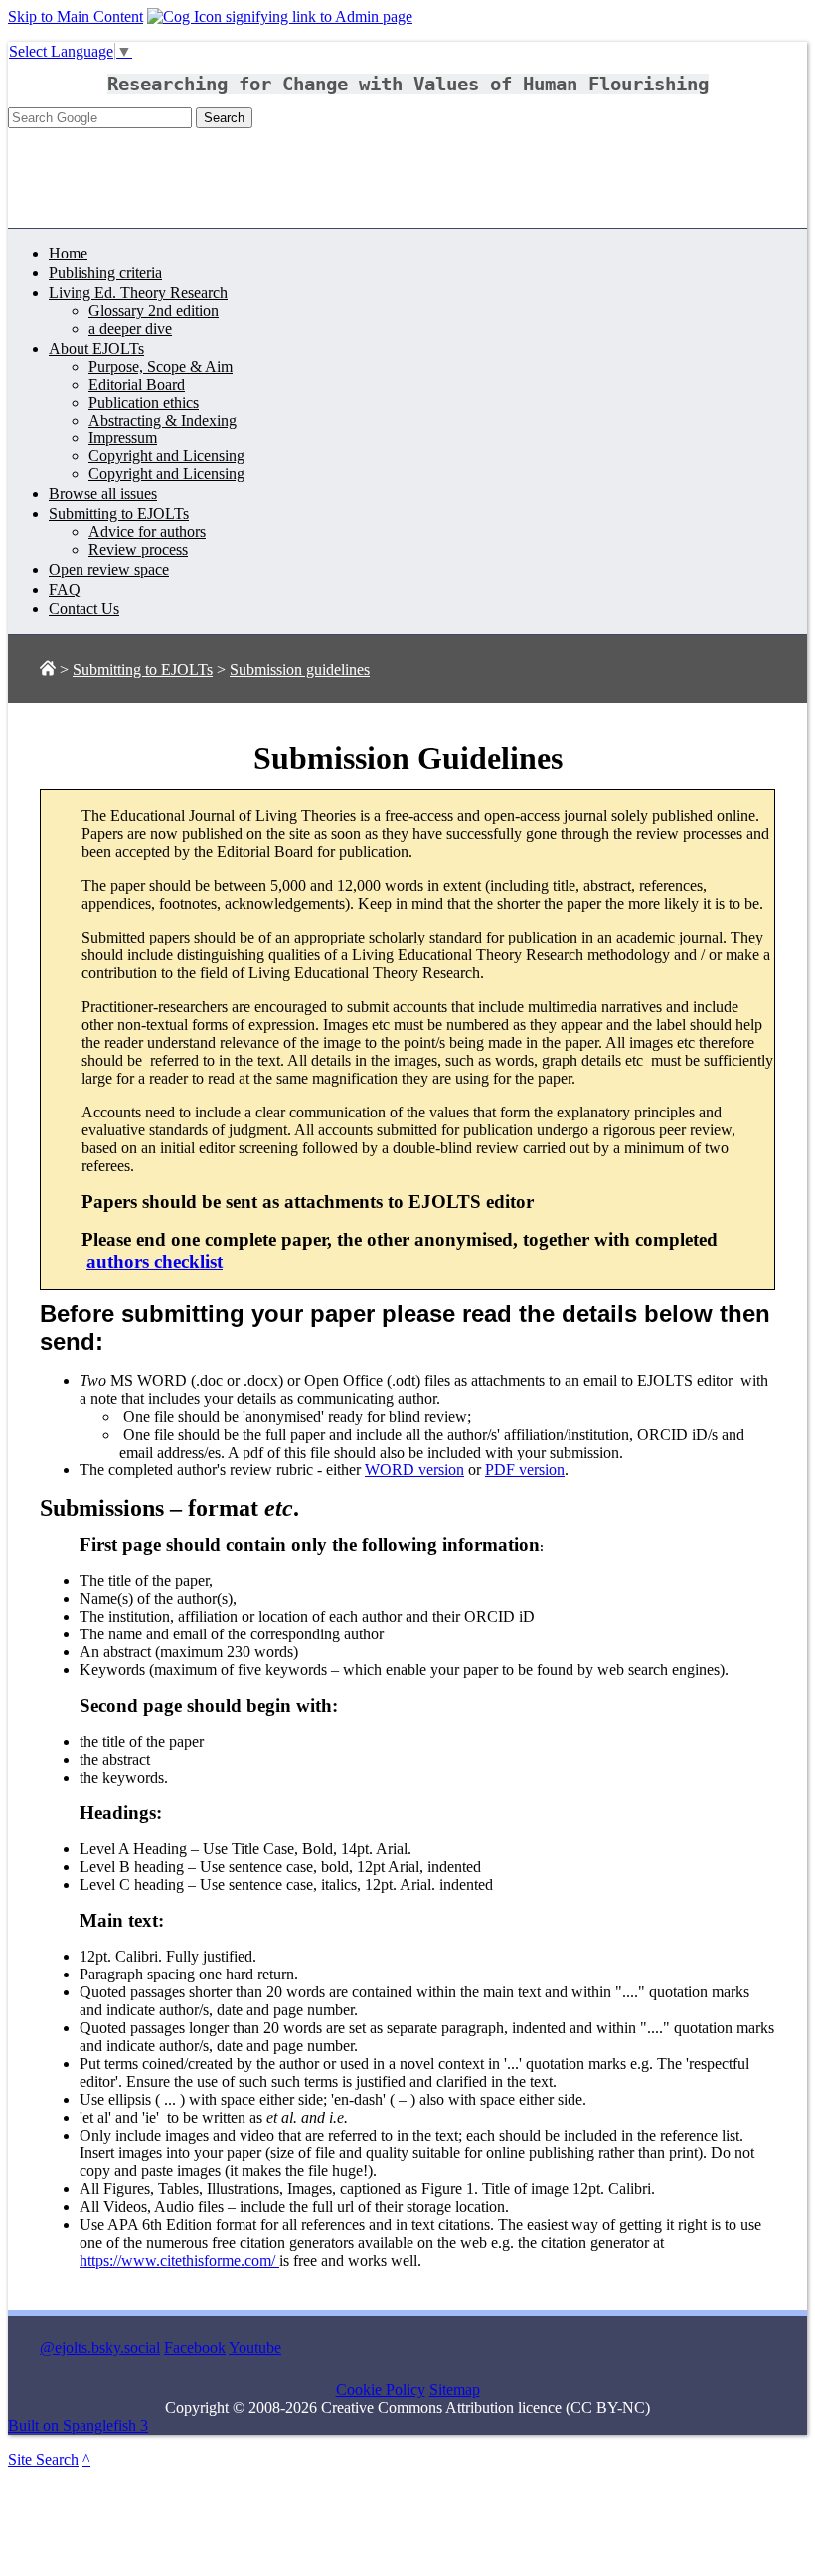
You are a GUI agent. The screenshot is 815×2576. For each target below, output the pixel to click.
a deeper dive (130, 329)
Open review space (109, 569)
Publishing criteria (105, 273)
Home (68, 253)
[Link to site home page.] (48, 670)
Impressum (123, 438)
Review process (138, 549)
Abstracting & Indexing (163, 420)
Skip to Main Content (76, 16)
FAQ (65, 589)
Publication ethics (144, 402)
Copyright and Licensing (166, 456)
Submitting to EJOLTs (119, 514)
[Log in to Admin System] (280, 16)
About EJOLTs (96, 348)
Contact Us (84, 609)
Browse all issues (103, 494)
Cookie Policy (381, 2390)
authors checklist (155, 1261)
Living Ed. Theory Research (138, 293)
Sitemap (455, 2390)
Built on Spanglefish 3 (78, 2425)
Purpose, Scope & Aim (161, 366)
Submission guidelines (300, 670)
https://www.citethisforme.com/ (179, 2260)
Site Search (43, 2459)
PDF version (525, 1470)
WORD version (414, 1470)
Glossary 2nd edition (154, 311)
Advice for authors (147, 531)
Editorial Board (137, 384)
